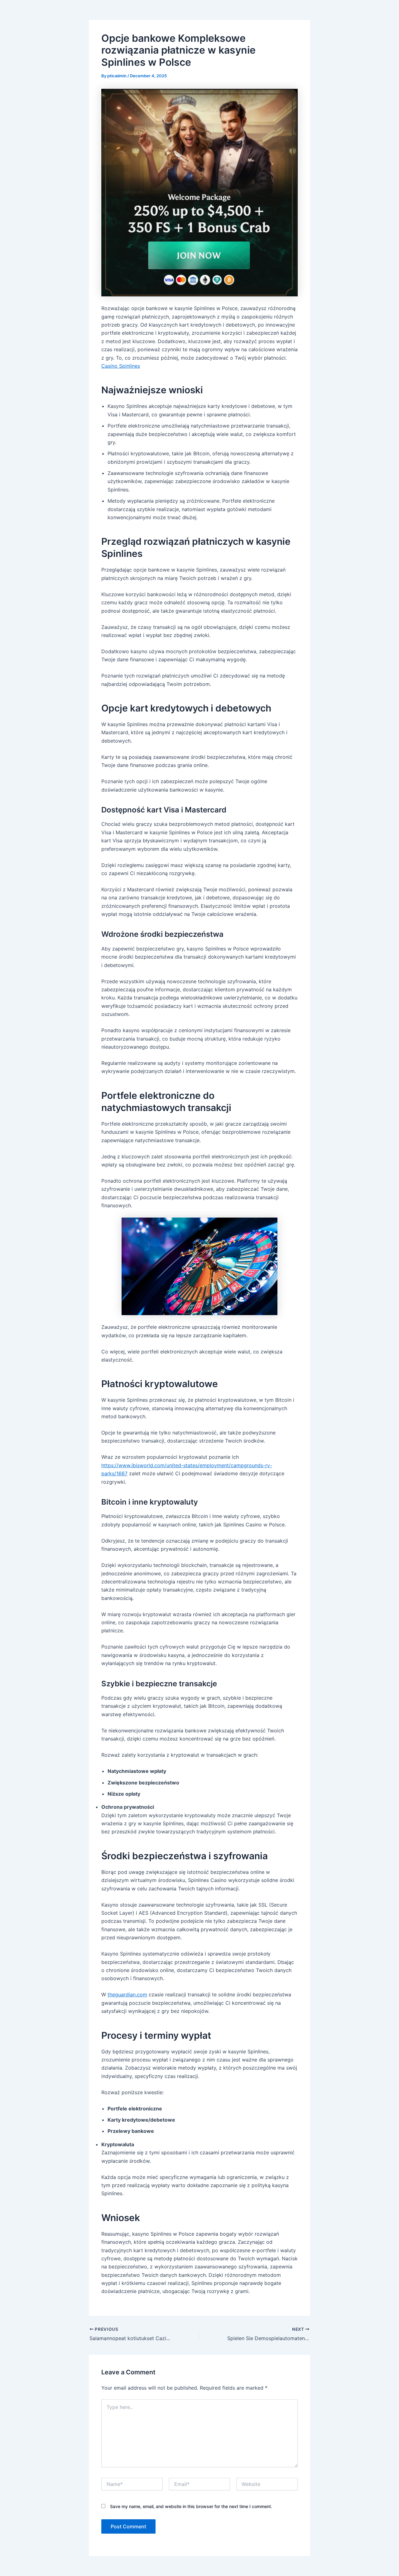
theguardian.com (127, 1994)
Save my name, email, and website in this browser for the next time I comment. (191, 2506)
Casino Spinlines (121, 366)
